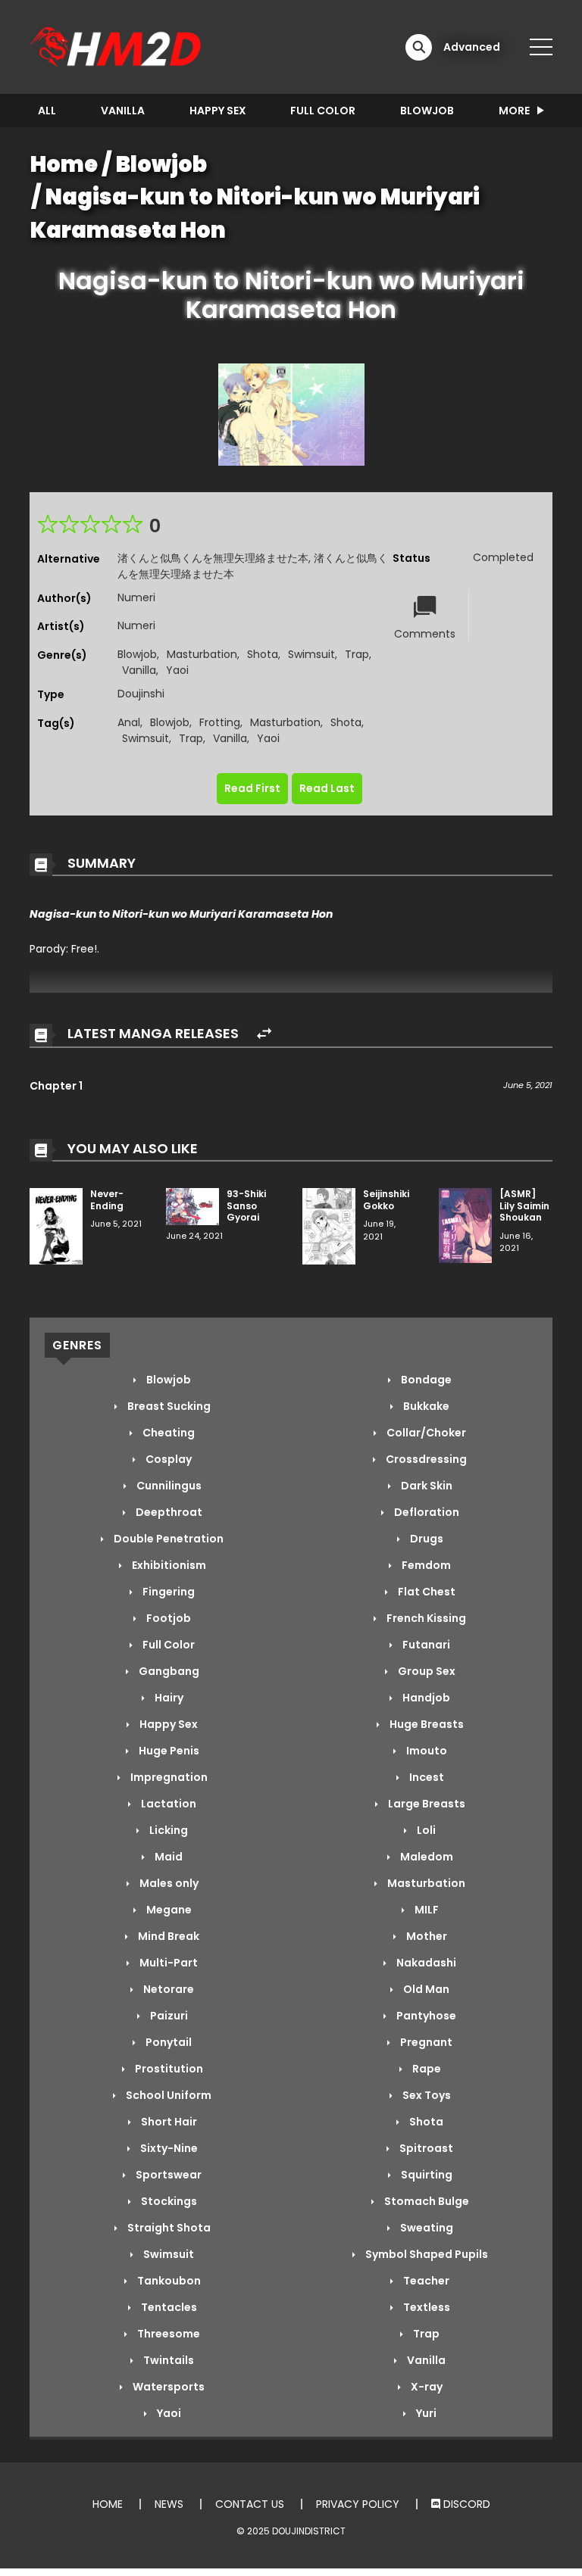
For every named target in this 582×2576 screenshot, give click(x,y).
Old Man (425, 1989)
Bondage (425, 1380)
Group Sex (426, 1671)
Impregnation (168, 1777)
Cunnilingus (168, 1486)
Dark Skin (426, 1486)
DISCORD (465, 2504)
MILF (426, 1910)
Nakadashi (425, 1963)
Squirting (426, 2175)
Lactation (167, 1804)
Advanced (472, 47)
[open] (541, 47)
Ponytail (167, 2042)
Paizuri (168, 2016)
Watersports (167, 2387)
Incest (426, 1777)
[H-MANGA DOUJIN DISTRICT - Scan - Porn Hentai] (117, 46)
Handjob (425, 1698)
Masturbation (202, 654)
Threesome (167, 2334)
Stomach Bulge (426, 2201)
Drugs (426, 1539)
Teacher (425, 2281)
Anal (129, 722)
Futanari (425, 1645)
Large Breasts (426, 1804)
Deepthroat (168, 1512)
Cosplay (167, 1459)
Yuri (425, 2413)
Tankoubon (168, 2281)
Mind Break (167, 1936)
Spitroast (425, 2148)
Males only (168, 1883)
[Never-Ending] (56, 1225)
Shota (263, 654)
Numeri (136, 597)
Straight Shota (168, 2228)
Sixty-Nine (168, 2148)
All (47, 111)
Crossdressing (425, 1459)
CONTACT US (250, 2504)
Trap (357, 654)
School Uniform (167, 2095)
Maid (167, 1857)
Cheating (167, 1433)
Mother (426, 1936)
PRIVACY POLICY (358, 2504)
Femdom (425, 1565)
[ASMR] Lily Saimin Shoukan (524, 1205)
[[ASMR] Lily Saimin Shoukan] (465, 1225)
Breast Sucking (168, 1406)
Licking (167, 1830)
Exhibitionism (168, 1565)
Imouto (426, 1751)
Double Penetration (167, 1539)
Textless (426, 2307)
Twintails (167, 2360)
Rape (426, 2069)
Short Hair (168, 2122)
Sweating (426, 2228)
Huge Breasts (426, 1724)
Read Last (327, 788)
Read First (252, 788)
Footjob (167, 1618)
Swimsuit (311, 654)
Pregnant (425, 2042)
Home (64, 164)
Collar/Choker (425, 1433)
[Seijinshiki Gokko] (329, 1225)
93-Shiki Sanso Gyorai (246, 1205)
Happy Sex (218, 111)
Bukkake (425, 1406)
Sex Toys (426, 2095)
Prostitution (168, 2069)
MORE (514, 111)
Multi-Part (167, 1963)
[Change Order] (264, 1034)
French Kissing (425, 1618)
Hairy (168, 1698)
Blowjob (427, 111)
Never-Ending (107, 1200)
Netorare (167, 1989)
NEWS (169, 2504)
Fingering (167, 1592)
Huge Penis (168, 1751)
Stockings (168, 2201)
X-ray (426, 2387)
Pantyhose (425, 2016)
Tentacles (168, 2307)
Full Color (323, 111)
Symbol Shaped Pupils (426, 2254)
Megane (168, 1910)
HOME (108, 2504)
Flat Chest (426, 1592)
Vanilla (123, 111)
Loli (425, 1830)
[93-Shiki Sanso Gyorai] (192, 1205)
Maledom (426, 1857)
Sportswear (167, 2175)
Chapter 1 (56, 1086)
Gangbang (168, 1671)
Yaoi (177, 670)
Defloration (426, 1512)
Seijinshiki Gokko (386, 1200)
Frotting (220, 722)
